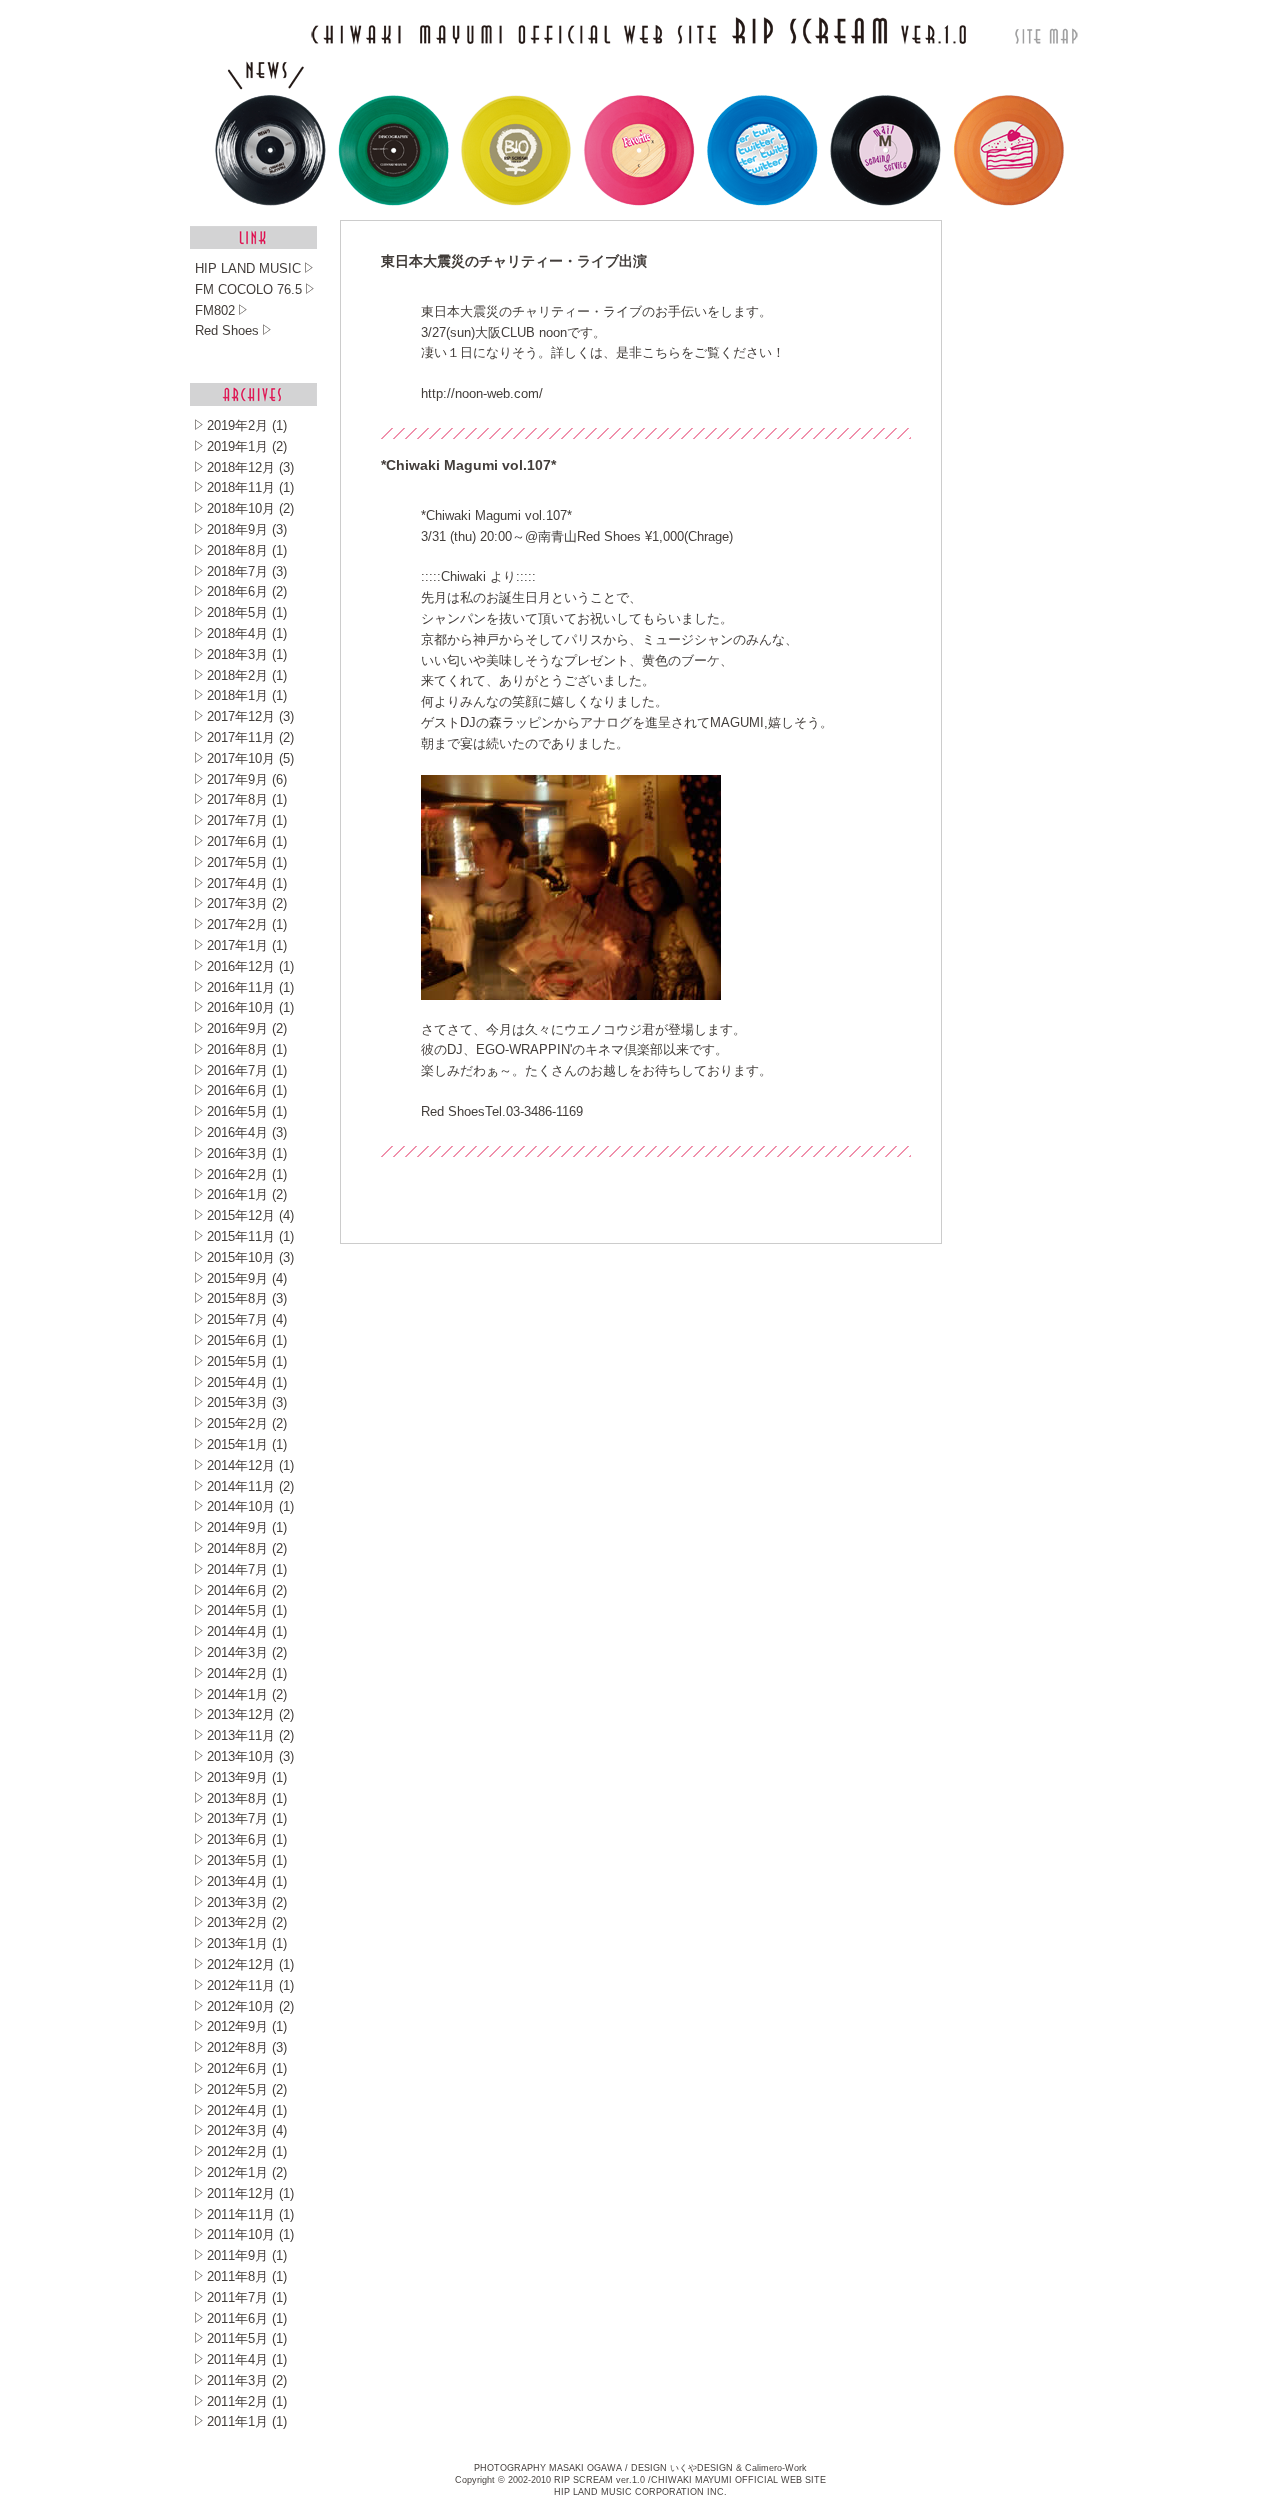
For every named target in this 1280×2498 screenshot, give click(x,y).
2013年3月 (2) (247, 1902)
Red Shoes (453, 1111)
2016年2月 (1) (247, 1174)
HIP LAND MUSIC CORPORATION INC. (640, 2492)
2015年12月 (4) (250, 1215)
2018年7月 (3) (247, 571)
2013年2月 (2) (247, 1922)
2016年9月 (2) (247, 1028)
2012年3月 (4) (247, 2130)
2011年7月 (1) (247, 2297)
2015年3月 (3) (247, 1402)
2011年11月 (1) (250, 2214)
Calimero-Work (776, 2468)
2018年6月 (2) (247, 591)
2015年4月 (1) (247, 1382)
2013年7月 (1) (247, 1818)
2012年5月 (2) (247, 2089)
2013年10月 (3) (250, 1756)
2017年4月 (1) (247, 883)
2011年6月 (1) (247, 2318)
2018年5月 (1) (247, 612)
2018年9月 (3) (247, 529)
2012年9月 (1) (247, 2026)
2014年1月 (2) (247, 1694)
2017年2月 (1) (247, 924)
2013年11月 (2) (250, 1735)
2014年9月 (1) (247, 1527)
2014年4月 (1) (247, 1631)
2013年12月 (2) (250, 1714)
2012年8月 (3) (247, 2047)
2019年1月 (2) (247, 446)
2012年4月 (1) (247, 2110)
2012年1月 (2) (247, 2172)
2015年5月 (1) (247, 1361)
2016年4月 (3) (247, 1132)
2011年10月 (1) (250, 2234)
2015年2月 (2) (247, 1423)
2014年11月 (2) (250, 1486)
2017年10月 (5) (250, 758)
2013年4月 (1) (247, 1881)
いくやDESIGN (701, 2468)
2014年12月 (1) (250, 1465)
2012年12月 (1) (250, 1964)
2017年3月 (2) (247, 903)
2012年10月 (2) (250, 2006)
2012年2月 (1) (247, 2151)
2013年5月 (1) (247, 1860)
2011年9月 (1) (247, 2255)
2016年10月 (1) (250, 1007)
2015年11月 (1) (250, 1236)
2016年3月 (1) (247, 1153)
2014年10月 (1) (250, 1506)
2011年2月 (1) (247, 2401)
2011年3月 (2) (247, 2380)
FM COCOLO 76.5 (248, 289)
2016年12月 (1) (250, 966)
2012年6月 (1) (247, 2068)
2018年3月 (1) (247, 654)
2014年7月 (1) (247, 1569)
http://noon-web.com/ (482, 393)
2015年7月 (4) (247, 1319)
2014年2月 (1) (247, 1673)
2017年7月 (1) (247, 820)
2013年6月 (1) (247, 1839)
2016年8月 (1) (247, 1049)
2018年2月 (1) (247, 675)
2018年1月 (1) (247, 695)
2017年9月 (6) (247, 779)
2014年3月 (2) (247, 1652)
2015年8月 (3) (247, 1298)
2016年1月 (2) (247, 1194)
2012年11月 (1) (250, 1985)
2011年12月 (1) (250, 2193)
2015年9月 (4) (247, 1278)
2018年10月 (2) (250, 508)
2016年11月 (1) (250, 987)
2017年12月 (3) (250, 716)
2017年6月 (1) (247, 841)
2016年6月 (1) (247, 1090)
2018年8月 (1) (247, 550)
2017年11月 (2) (250, 737)
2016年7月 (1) (247, 1070)
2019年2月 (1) (247, 425)
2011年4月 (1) (247, 2359)
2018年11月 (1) (250, 487)
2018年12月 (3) (250, 467)
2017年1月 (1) (247, 945)
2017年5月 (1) (247, 862)
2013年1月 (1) (247, 1943)
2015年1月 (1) (247, 1444)
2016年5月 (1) (247, 1111)
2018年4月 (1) (247, 633)
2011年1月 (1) (247, 2421)
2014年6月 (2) (247, 1590)
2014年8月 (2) (247, 1548)
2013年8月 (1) (247, 1798)
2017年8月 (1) (247, 799)
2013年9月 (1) (247, 1777)
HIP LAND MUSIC (248, 268)
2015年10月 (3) (250, 1257)
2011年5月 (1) (247, 2338)
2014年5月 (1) (247, 1610)
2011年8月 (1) (247, 2276)
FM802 (215, 310)
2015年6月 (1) (247, 1340)
